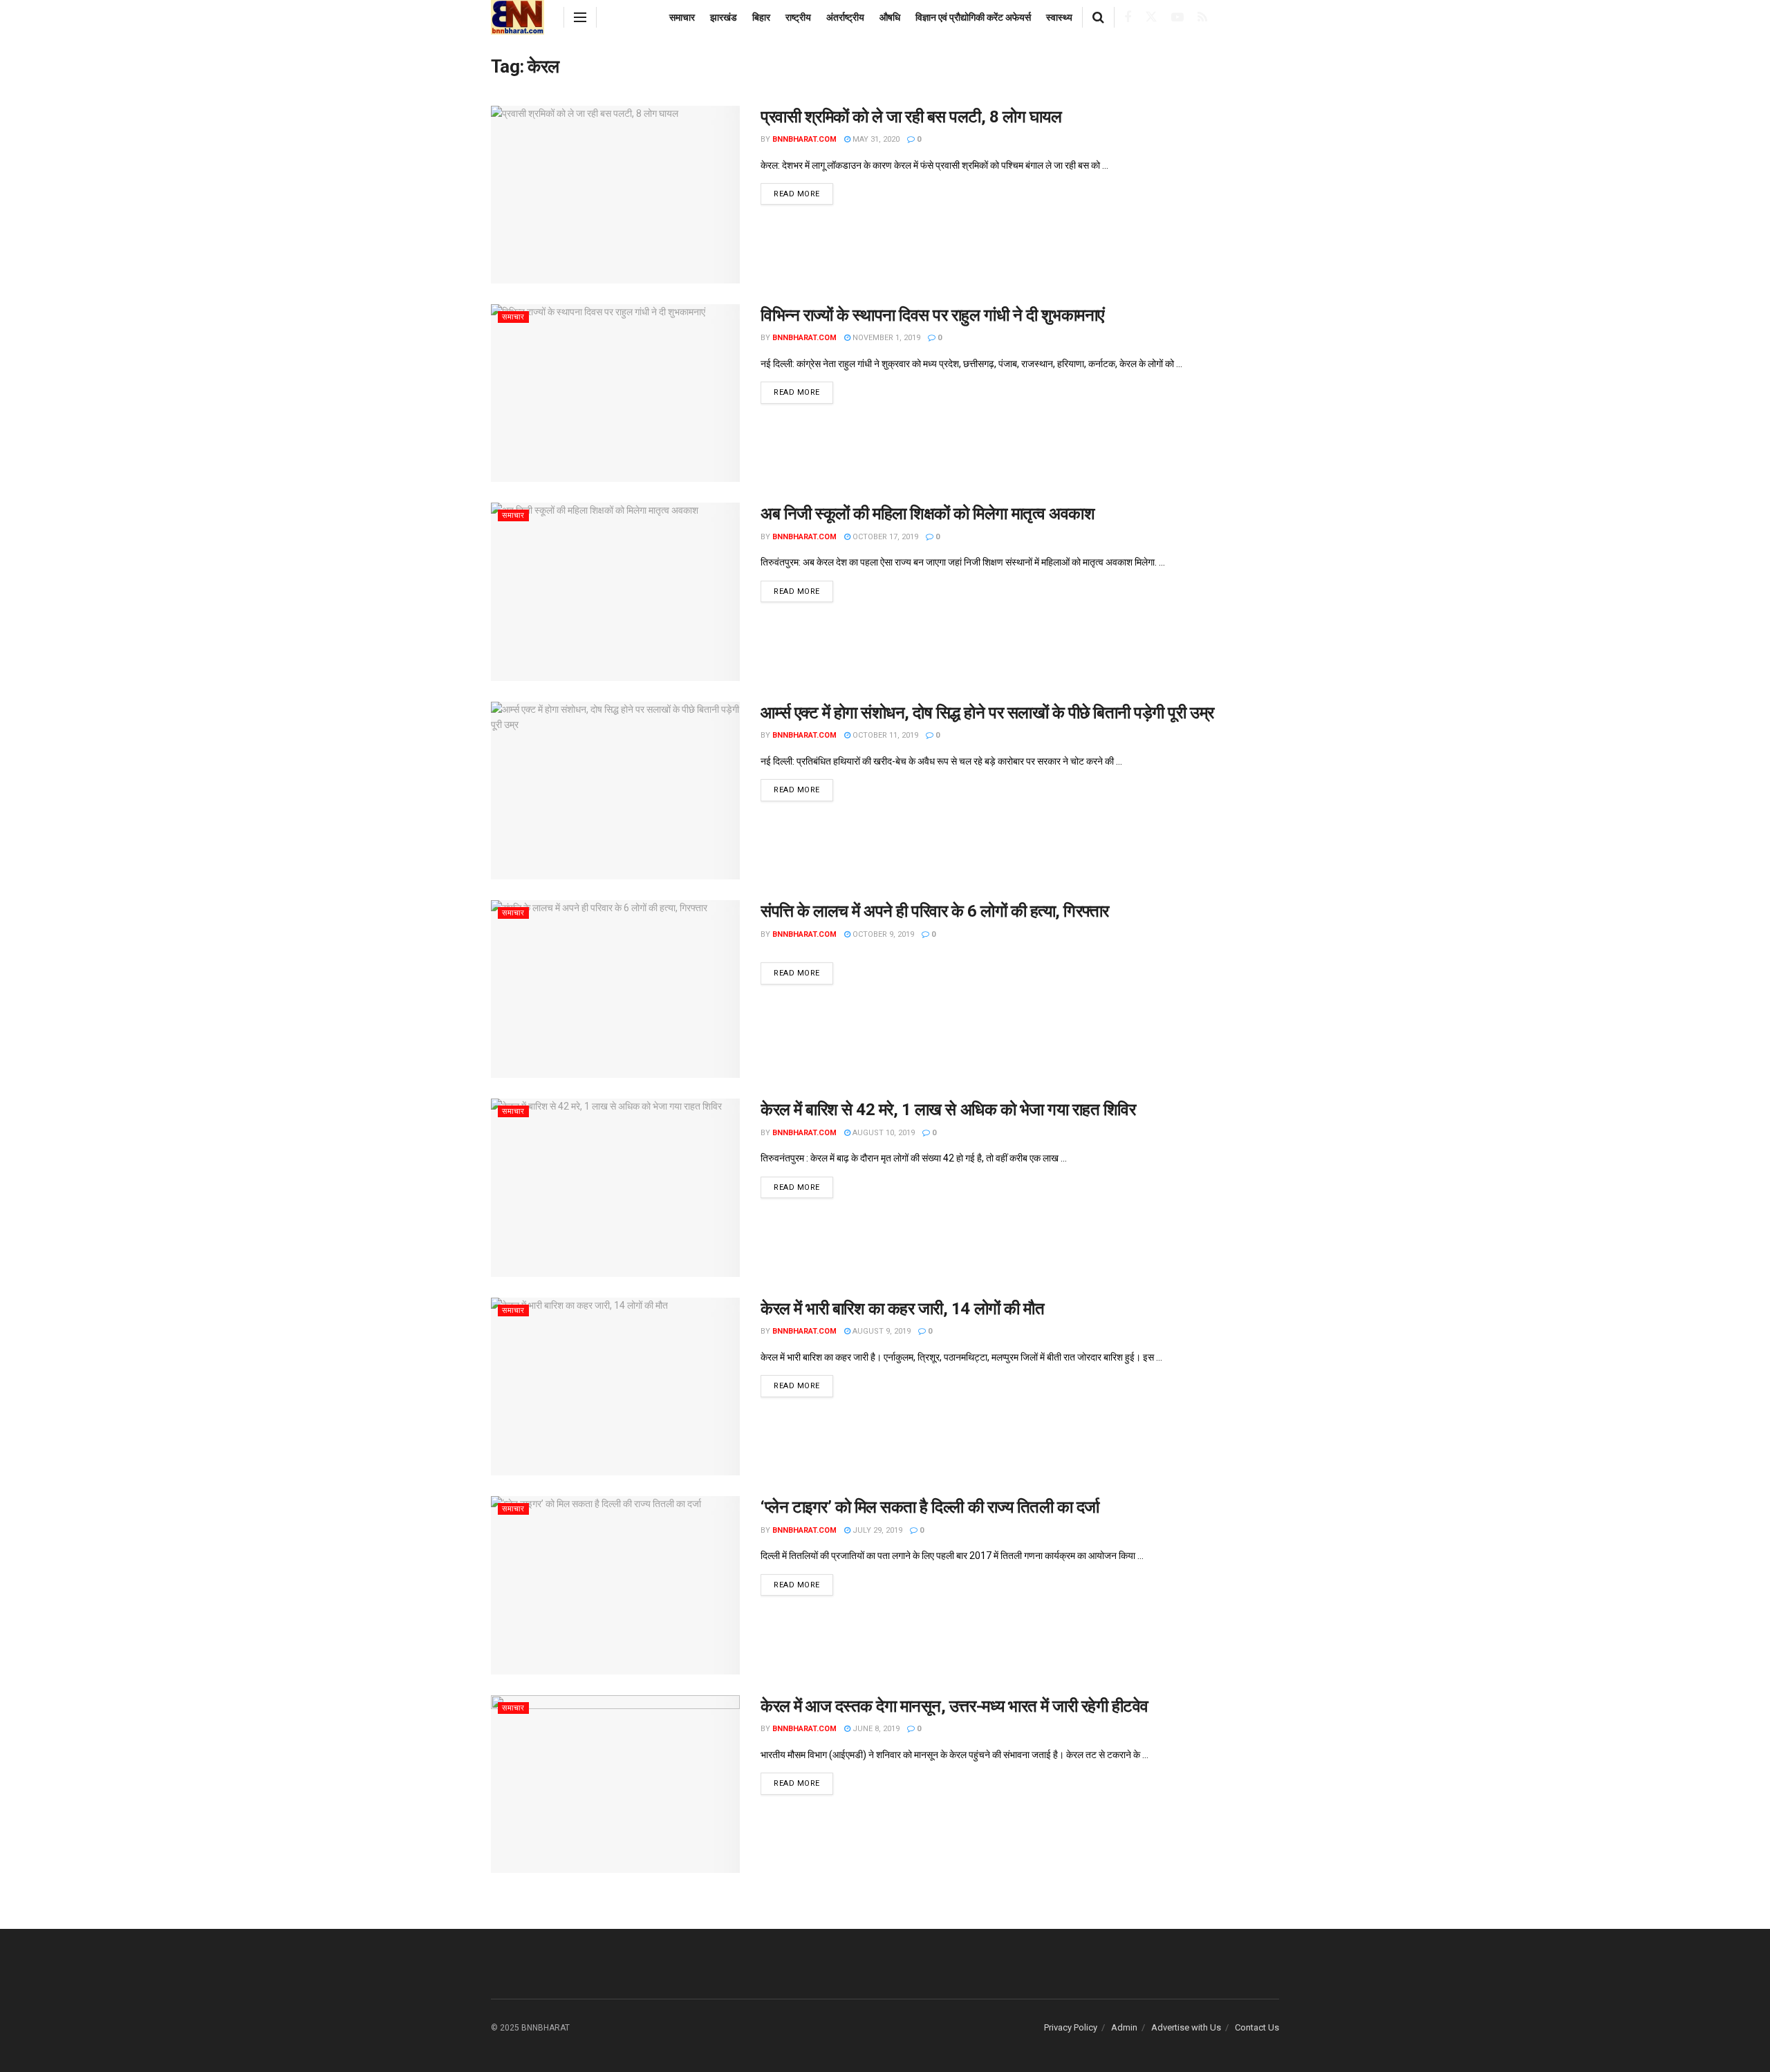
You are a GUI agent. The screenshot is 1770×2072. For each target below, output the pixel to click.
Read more (803, 194)
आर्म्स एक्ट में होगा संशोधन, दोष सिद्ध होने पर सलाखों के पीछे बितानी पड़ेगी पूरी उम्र (987, 713)
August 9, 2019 (881, 1331)
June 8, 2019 (875, 1729)
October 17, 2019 (884, 537)
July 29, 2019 (876, 1530)
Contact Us (1257, 2027)
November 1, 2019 (885, 338)
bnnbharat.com (804, 139)
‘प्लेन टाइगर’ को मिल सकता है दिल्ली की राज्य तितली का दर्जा (930, 1507)
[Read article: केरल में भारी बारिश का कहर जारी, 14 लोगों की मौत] (615, 1387)
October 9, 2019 (882, 934)
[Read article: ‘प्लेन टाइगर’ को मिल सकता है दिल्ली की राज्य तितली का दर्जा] (615, 1585)
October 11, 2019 (884, 735)
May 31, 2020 (875, 139)
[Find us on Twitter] (1151, 17)
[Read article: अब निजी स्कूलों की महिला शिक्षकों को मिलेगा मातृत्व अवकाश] (615, 591)
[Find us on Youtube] (1177, 18)
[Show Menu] (580, 17)
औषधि (890, 17)
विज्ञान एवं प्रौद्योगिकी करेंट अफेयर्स (973, 17)
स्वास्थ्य (1059, 17)
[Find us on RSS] (1202, 18)
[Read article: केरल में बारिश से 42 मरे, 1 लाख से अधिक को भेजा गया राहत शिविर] (615, 1187)
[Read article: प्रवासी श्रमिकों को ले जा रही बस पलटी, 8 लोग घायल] (615, 195)
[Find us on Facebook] (1128, 18)
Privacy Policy (1071, 2027)
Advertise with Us (1186, 2027)
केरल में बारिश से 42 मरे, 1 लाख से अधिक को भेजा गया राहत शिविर (948, 1110)
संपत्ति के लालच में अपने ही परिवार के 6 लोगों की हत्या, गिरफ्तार (935, 911)
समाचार (682, 17)
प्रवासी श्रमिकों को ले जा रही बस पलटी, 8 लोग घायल (911, 117)
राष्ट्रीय (798, 17)
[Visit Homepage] (518, 17)
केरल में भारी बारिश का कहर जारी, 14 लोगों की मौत (902, 1309)
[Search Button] (1098, 17)
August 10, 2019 (883, 1133)
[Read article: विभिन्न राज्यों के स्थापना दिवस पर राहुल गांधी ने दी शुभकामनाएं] (615, 393)
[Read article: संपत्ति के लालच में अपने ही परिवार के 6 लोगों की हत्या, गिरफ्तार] (615, 989)
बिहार (761, 17)
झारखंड (724, 17)
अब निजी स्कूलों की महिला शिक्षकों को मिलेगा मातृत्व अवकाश (928, 514)
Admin (1124, 2027)
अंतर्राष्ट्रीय (845, 17)
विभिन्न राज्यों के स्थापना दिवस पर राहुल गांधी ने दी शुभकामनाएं (932, 315)
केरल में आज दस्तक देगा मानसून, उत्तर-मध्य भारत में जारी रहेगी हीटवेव (954, 1706)
